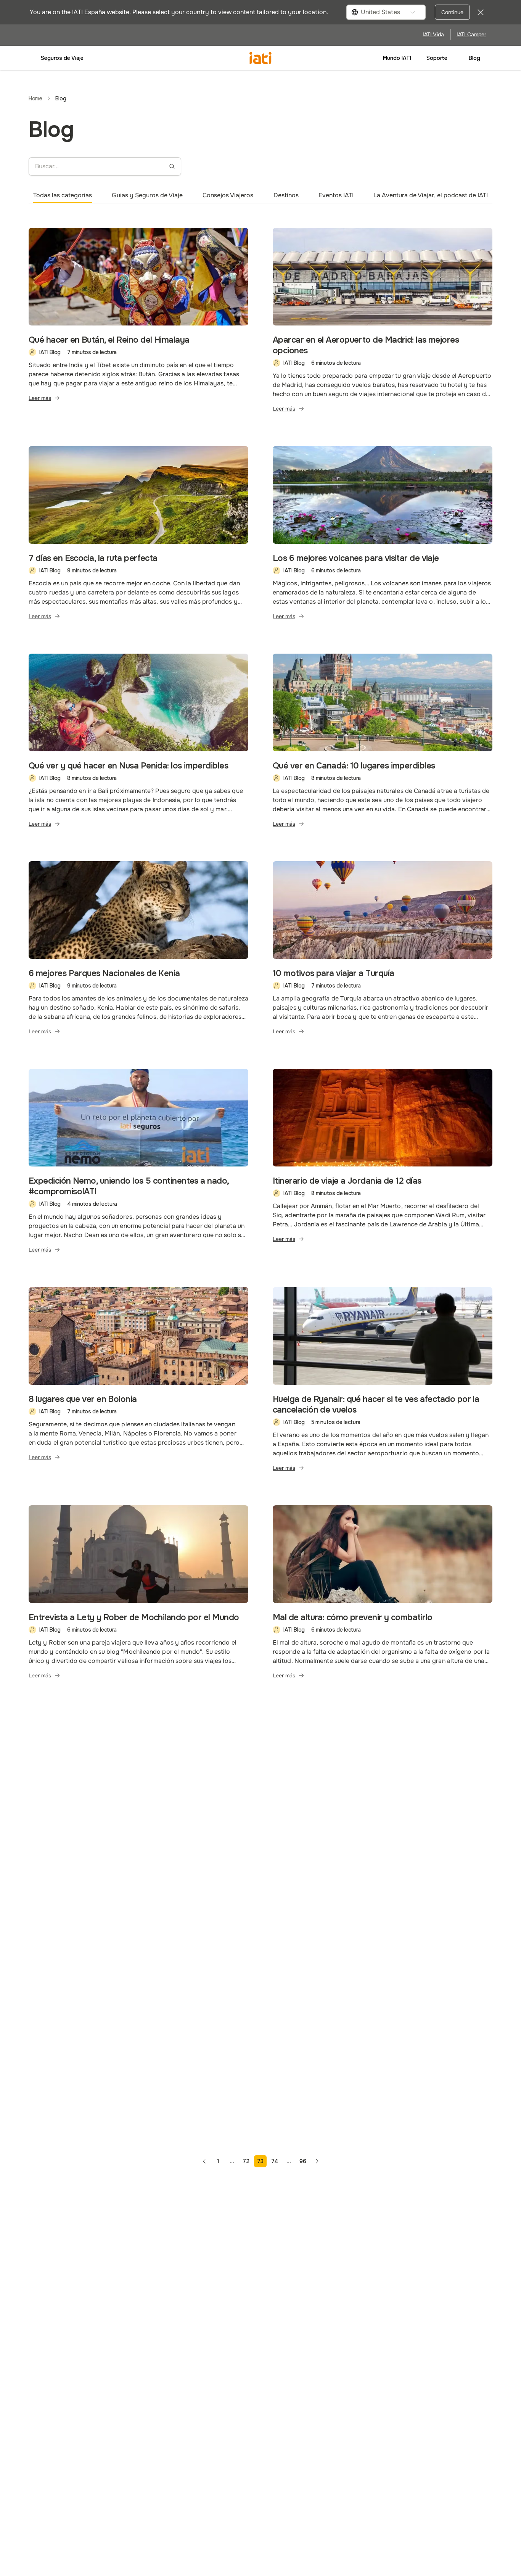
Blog (474, 58)
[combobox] (386, 12)
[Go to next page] (317, 2161)
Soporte (437, 58)
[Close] (481, 12)
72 (246, 2161)
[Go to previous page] (204, 2161)
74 (275, 2161)
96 (303, 2161)
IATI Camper (471, 34)
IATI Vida (433, 34)
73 (260, 2161)
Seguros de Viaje (62, 58)
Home (35, 98)
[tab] (63, 195)
